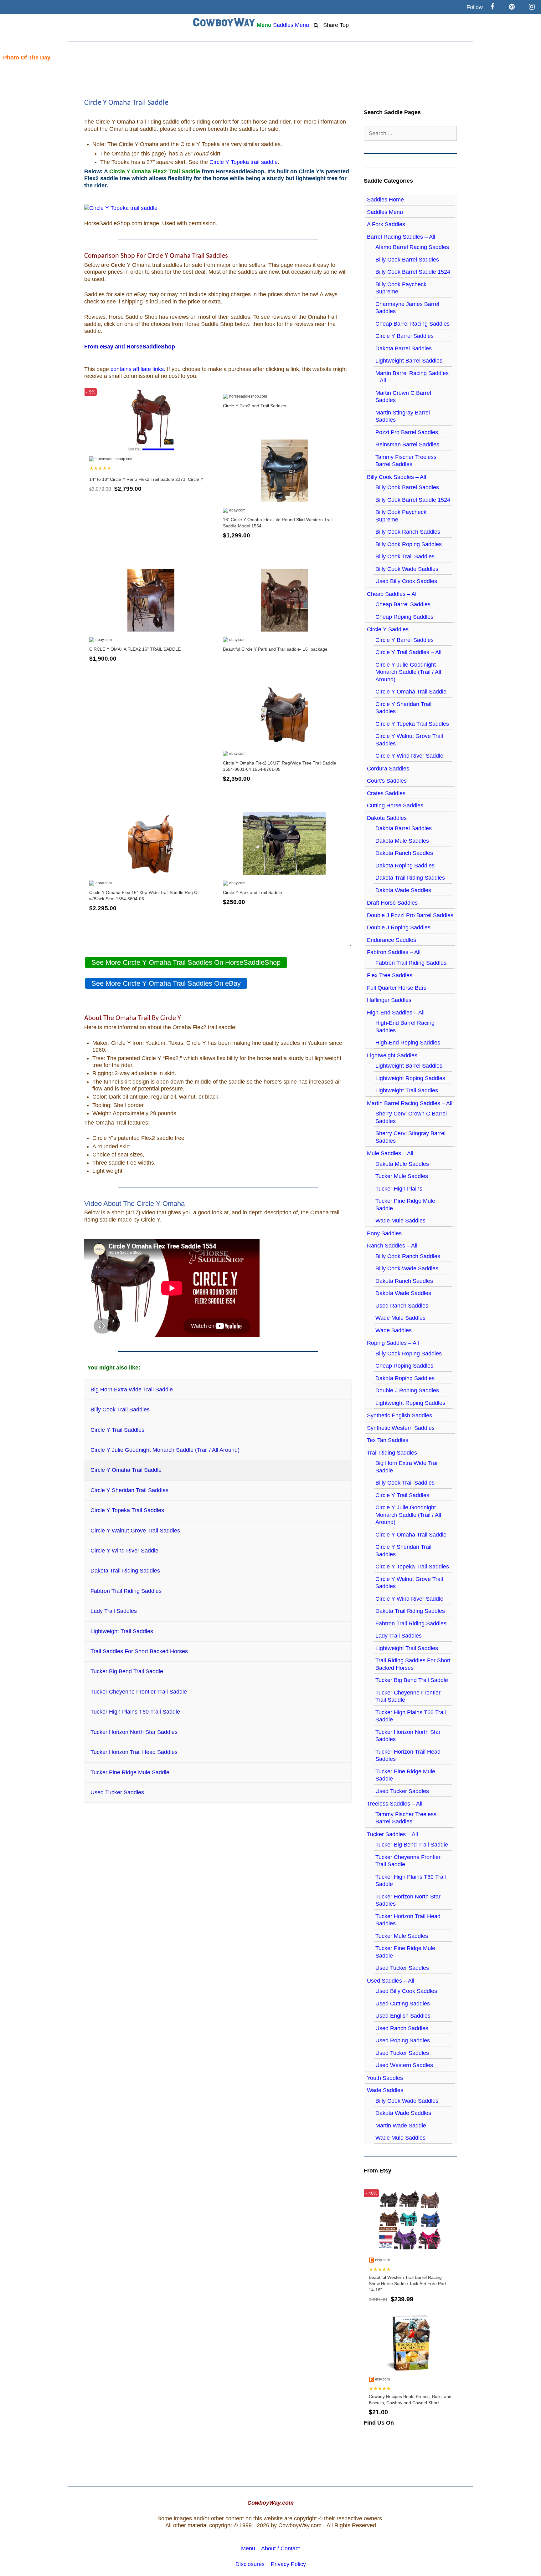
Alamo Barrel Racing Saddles (412, 247)
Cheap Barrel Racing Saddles (412, 324)
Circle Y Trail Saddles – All (408, 652)
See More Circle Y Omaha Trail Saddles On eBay (166, 983)
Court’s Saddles (387, 781)
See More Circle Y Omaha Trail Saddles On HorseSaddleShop (186, 962)
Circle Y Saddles (388, 629)
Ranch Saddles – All (392, 1246)
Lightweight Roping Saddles (410, 1078)
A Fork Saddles (386, 224)
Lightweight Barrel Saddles (409, 361)
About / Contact (281, 2548)
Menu (264, 25)
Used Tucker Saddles (402, 1791)
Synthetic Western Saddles (401, 1428)
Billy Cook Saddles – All (397, 477)
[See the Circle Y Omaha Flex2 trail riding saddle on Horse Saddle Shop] (121, 208)
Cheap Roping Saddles (404, 617)
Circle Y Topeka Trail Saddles (412, 724)
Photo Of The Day (25, 58)
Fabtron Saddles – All (394, 952)
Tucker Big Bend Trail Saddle (412, 1680)
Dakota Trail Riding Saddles (410, 878)
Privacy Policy (288, 2564)
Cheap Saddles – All (392, 594)
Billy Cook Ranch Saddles (408, 532)
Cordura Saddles (388, 769)
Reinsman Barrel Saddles (407, 445)
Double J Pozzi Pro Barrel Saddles (410, 915)
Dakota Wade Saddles (403, 890)
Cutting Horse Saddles (395, 805)
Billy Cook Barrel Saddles (407, 260)
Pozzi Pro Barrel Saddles (407, 432)
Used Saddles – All (391, 1981)
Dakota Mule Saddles (402, 841)
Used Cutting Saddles (403, 2004)
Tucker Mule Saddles (402, 1176)
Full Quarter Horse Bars (397, 988)
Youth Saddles (385, 2078)
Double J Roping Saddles (399, 927)
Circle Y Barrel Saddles (404, 336)
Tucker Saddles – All (392, 1834)
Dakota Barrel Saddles (404, 348)
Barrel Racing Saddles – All (401, 237)
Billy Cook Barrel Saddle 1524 (413, 272)
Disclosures (250, 2564)
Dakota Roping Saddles (405, 866)
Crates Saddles (386, 793)
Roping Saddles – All (393, 1343)
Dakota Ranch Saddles (404, 853)
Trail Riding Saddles (392, 1453)
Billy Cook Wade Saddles (407, 569)
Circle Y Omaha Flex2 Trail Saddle (155, 171)
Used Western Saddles (404, 2065)
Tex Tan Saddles (388, 1440)
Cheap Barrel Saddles (403, 604)
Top (344, 25)
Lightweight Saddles (392, 1055)
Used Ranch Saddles (402, 1306)
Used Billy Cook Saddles (406, 581)
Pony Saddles (384, 1233)
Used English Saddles (403, 2016)
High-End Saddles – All (396, 1013)
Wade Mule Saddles (400, 1221)
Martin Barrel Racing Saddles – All (410, 1103)
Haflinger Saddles (389, 1000)
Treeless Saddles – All (395, 1804)
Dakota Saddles (387, 818)
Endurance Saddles (392, 940)
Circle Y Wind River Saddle (409, 756)
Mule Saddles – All (390, 1153)
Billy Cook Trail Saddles (405, 556)
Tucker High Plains (399, 1189)
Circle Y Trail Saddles (402, 1495)
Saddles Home (385, 200)
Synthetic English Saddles (399, 1415)
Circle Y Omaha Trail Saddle (411, 692)
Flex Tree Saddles (390, 975)
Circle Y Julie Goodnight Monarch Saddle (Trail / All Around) (408, 672)
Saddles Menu (291, 25)
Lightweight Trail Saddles (407, 1090)
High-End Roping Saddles (408, 1043)
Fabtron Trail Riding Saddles (411, 963)
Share (331, 25)
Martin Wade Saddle (401, 2126)
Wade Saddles (394, 1330)
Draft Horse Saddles (392, 903)
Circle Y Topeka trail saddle (244, 162)
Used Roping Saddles (403, 2040)
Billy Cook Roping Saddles (409, 544)
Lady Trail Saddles (399, 1636)
